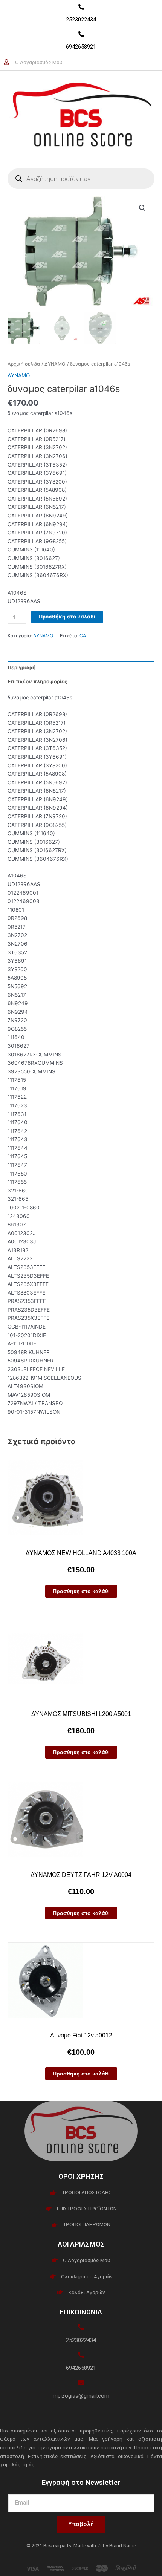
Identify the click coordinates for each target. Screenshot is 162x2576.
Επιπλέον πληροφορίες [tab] (37, 681)
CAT (84, 636)
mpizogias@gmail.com (81, 2396)
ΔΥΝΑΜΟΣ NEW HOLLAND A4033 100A (81, 1553)
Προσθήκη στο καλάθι (67, 617)
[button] (142, 208)
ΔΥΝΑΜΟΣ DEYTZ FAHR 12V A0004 (81, 1875)
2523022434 (81, 20)
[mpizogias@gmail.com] (81, 2383)
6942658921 (81, 47)
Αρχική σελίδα (24, 364)
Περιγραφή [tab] (22, 667)
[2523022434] (81, 7)
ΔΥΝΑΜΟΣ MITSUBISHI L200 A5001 (81, 1714)
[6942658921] (81, 34)
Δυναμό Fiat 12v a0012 (81, 2035)
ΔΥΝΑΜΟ (55, 364)
